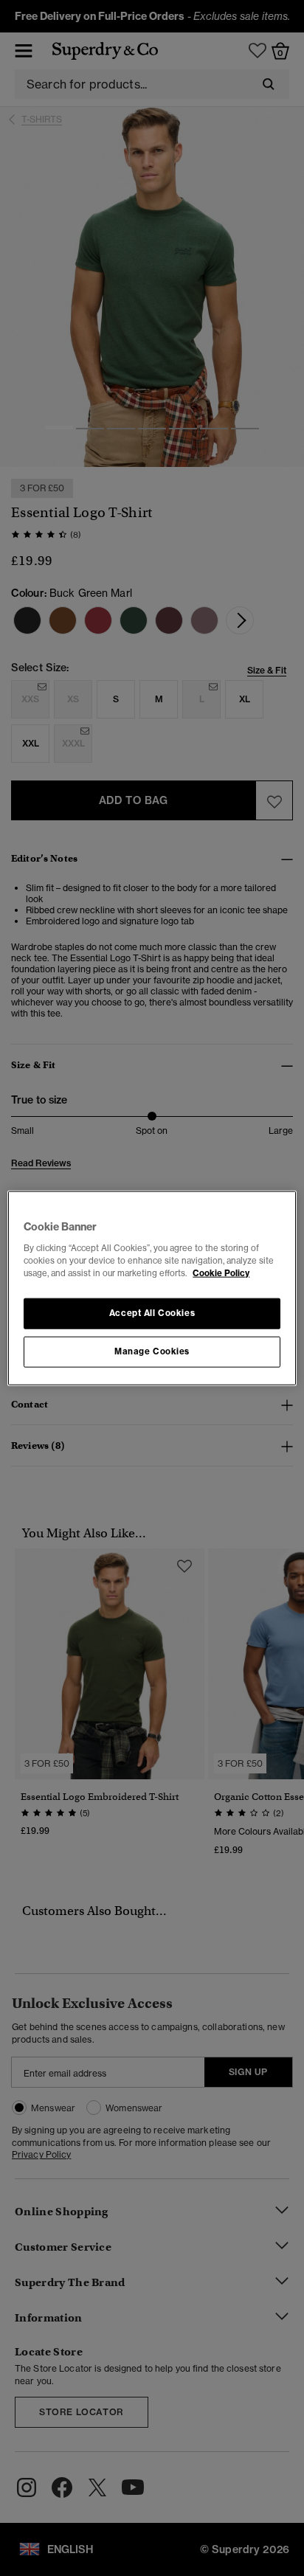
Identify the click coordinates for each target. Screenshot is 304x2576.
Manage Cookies (152, 1351)
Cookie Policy (221, 1273)
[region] (152, 1288)
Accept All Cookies (152, 1312)
